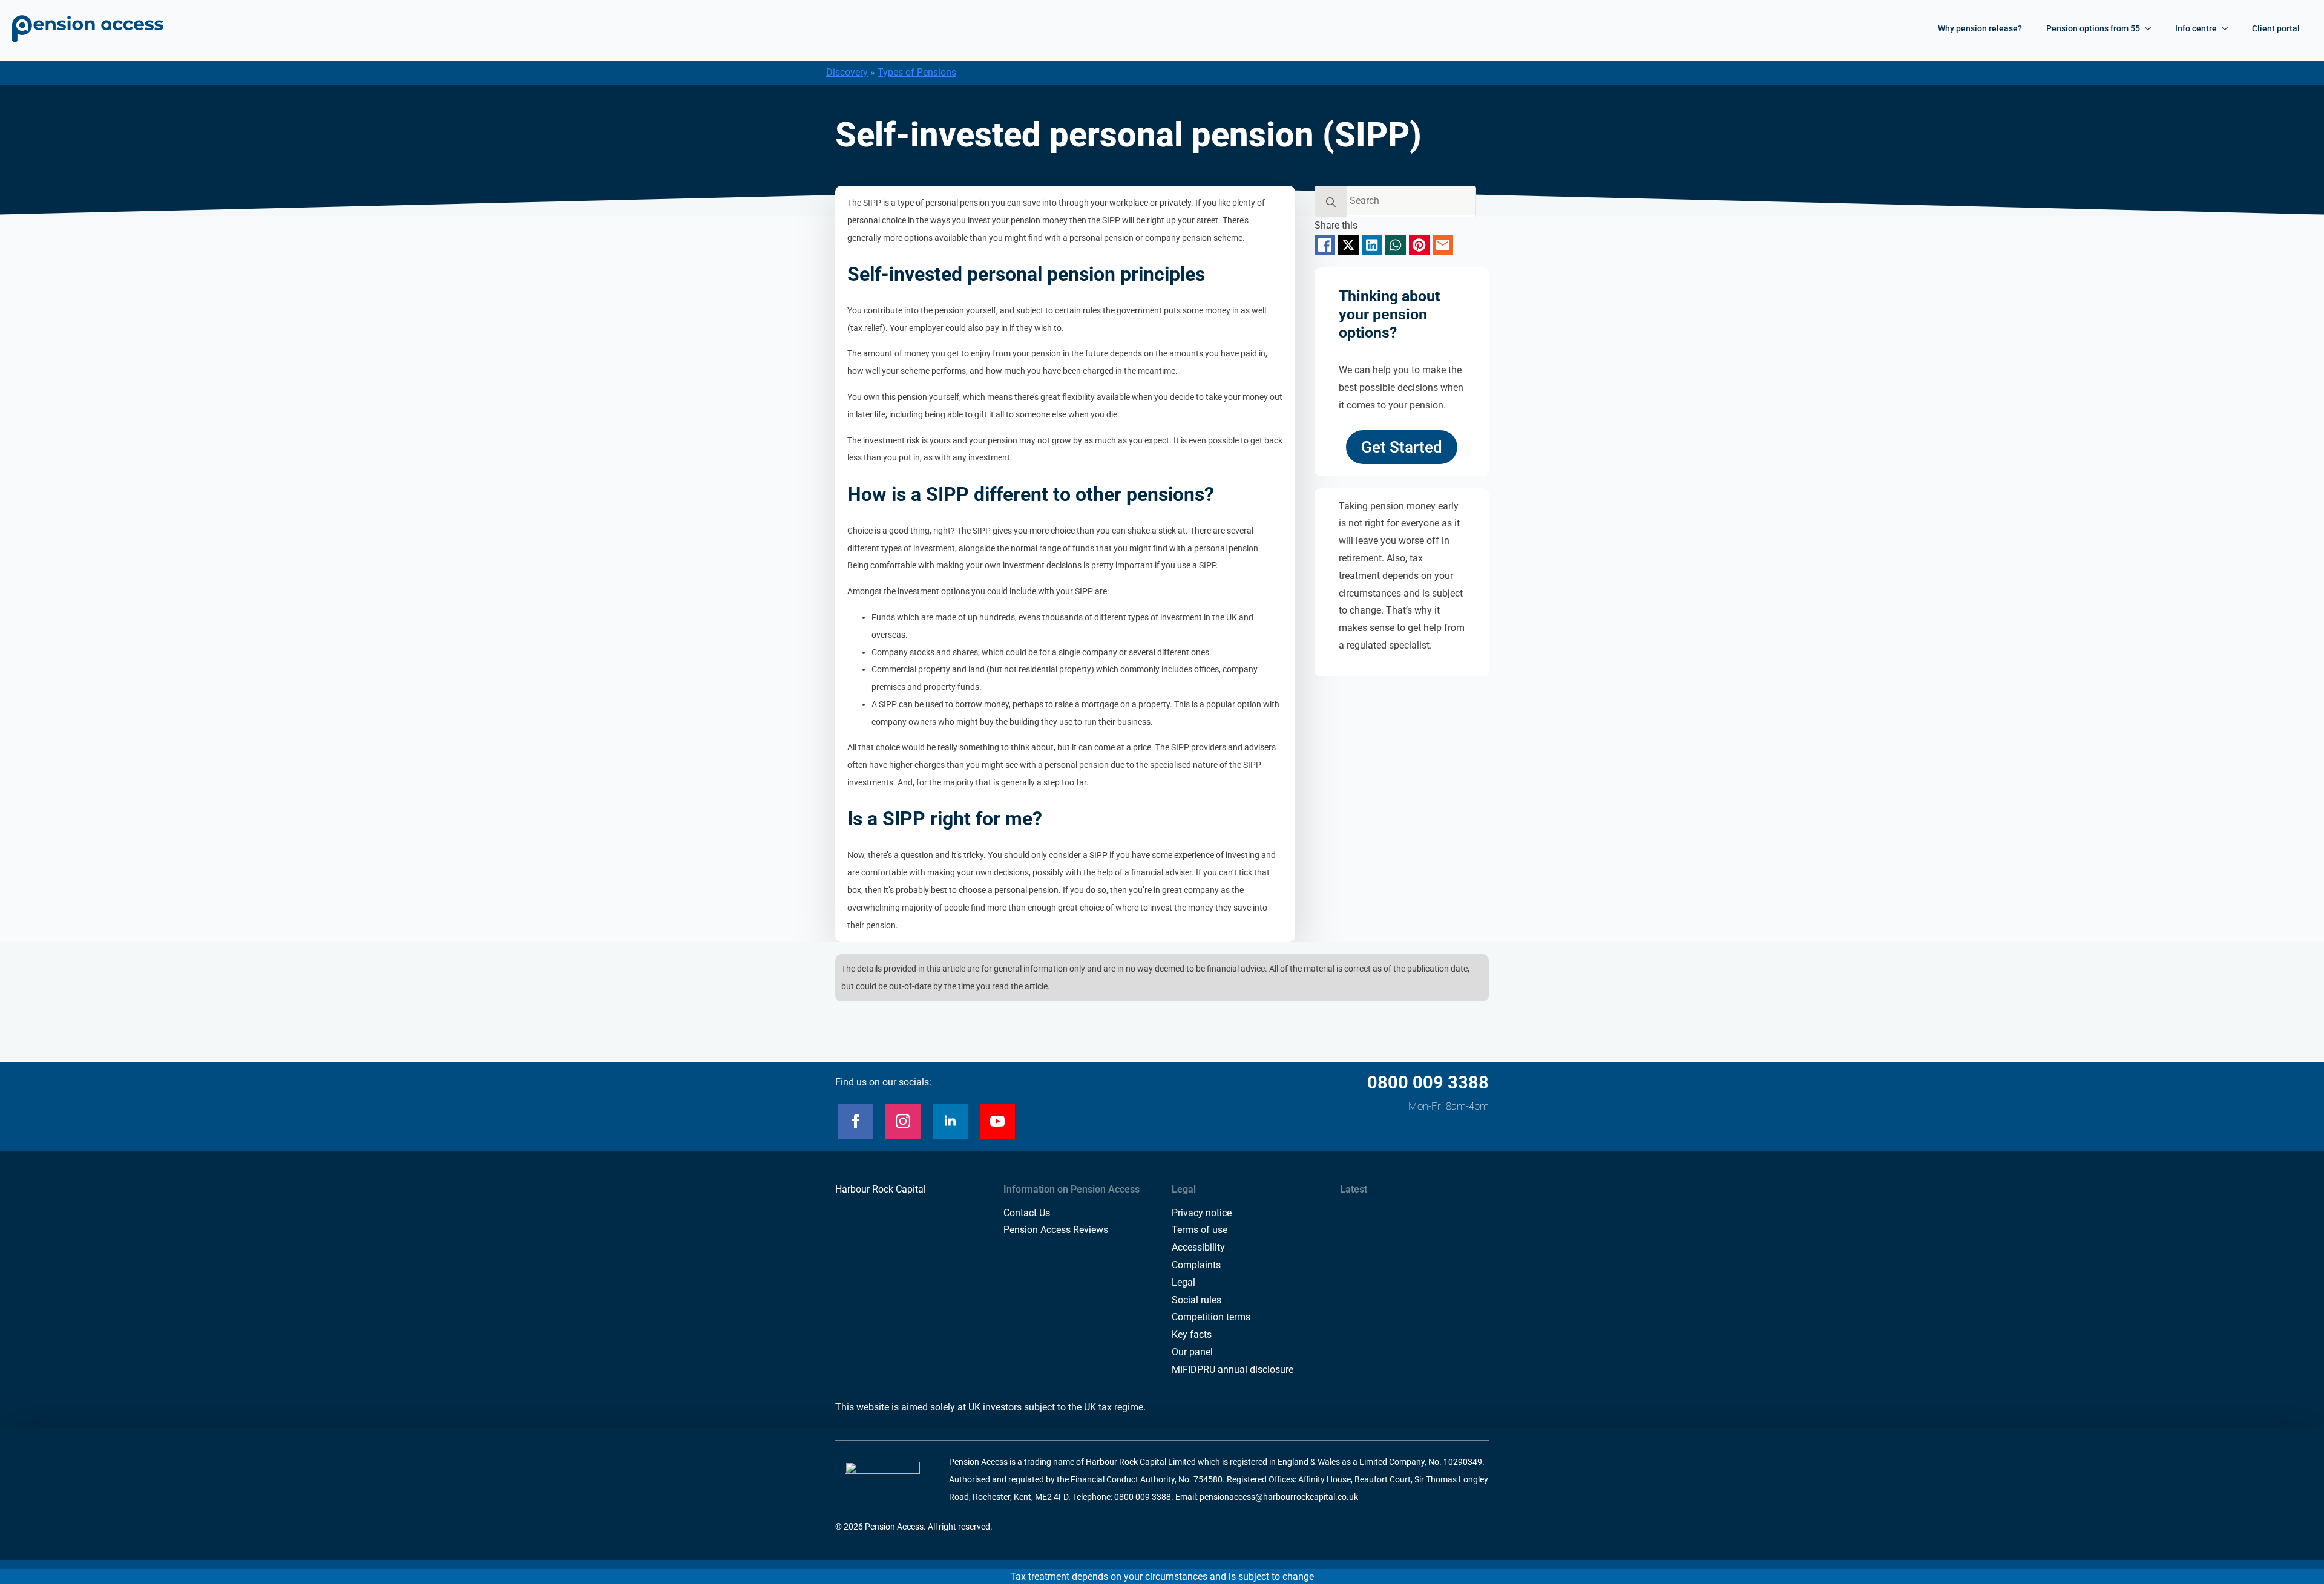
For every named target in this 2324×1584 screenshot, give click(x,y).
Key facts (1192, 1334)
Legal (1183, 1282)
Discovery (847, 72)
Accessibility (1198, 1247)
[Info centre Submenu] (2228, 28)
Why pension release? (1980, 28)
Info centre (2196, 28)
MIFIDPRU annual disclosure (1233, 1370)
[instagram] (903, 1121)
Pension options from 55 (2093, 28)
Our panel (1192, 1352)
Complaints (1196, 1265)
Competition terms (1211, 1317)
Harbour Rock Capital (881, 1189)
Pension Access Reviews (1056, 1230)
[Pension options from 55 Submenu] (2152, 28)
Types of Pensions (917, 72)
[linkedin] (950, 1121)
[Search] (1331, 202)
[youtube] (997, 1121)
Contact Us (1027, 1213)
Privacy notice (1202, 1213)
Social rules (1196, 1300)
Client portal (2276, 28)
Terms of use (1200, 1230)
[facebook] (856, 1121)
